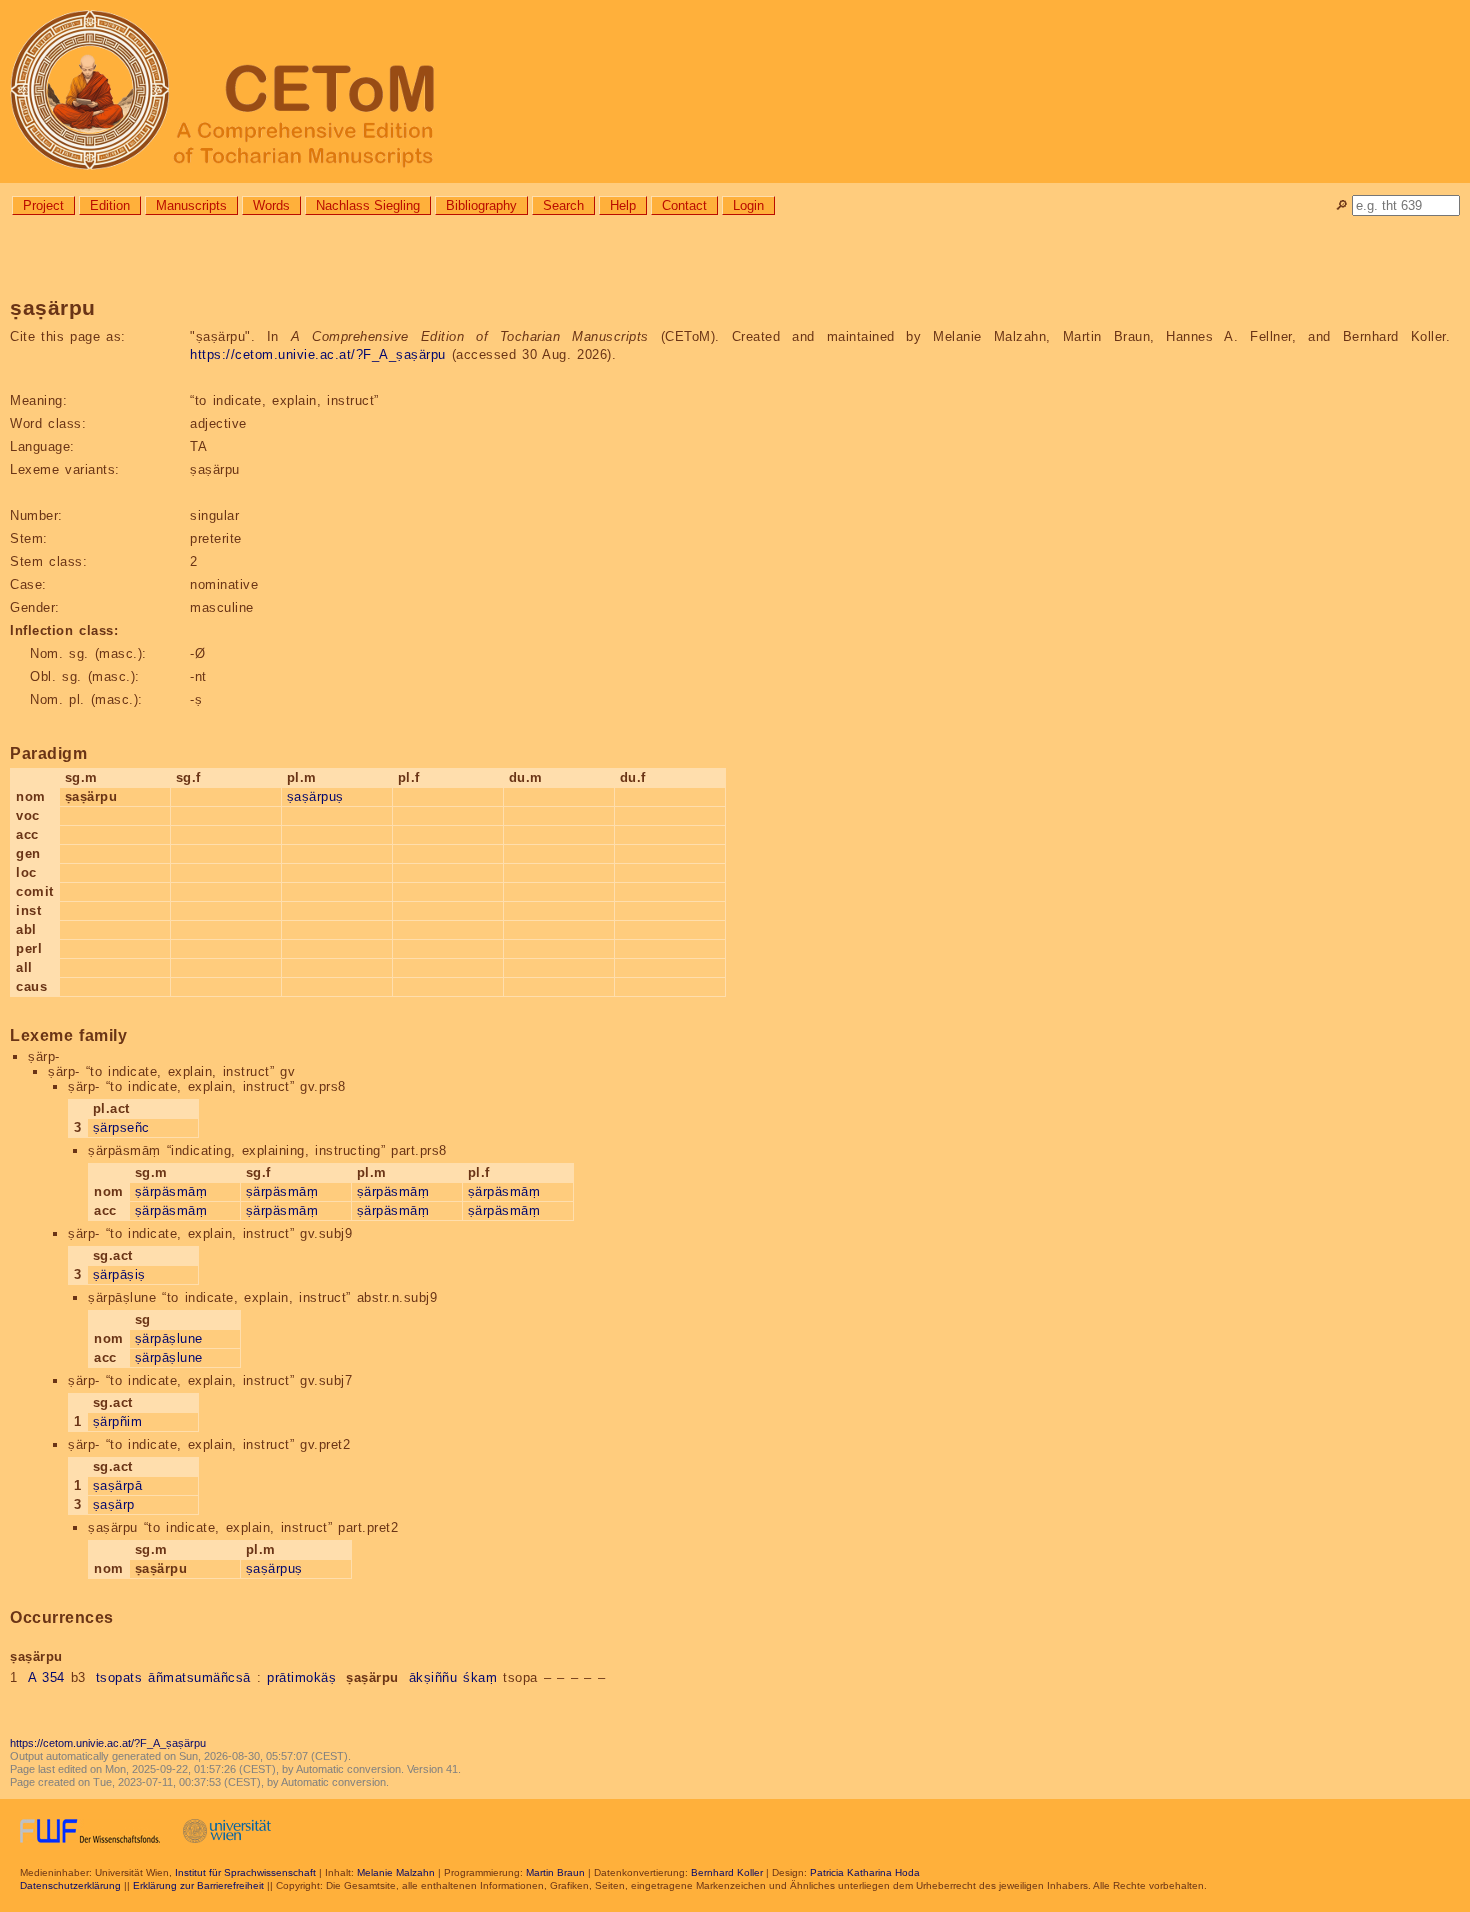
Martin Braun (555, 1872)
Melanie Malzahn (396, 1872)
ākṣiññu (433, 1677)
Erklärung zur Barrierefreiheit (198, 1885)
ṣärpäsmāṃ (171, 1191)
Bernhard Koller (727, 1872)
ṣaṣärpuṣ (315, 796)
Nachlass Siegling (368, 205)
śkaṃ (480, 1677)
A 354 (46, 1677)
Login (748, 205)
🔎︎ (1341, 205)
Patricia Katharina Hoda (865, 1872)
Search (563, 205)
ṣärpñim (118, 1421)
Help (623, 205)
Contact (684, 205)
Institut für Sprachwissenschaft (245, 1872)
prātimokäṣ (301, 1677)
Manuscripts (191, 205)
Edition (110, 205)
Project (43, 205)
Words (271, 205)
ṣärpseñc (121, 1127)
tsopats (119, 1677)
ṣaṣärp (114, 1504)
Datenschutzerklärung (70, 1885)
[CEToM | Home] (735, 91)
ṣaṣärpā (118, 1485)
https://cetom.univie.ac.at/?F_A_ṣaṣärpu (318, 354)
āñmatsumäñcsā (199, 1677)
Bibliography (481, 205)
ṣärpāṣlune (169, 1338)
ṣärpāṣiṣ (119, 1274)
